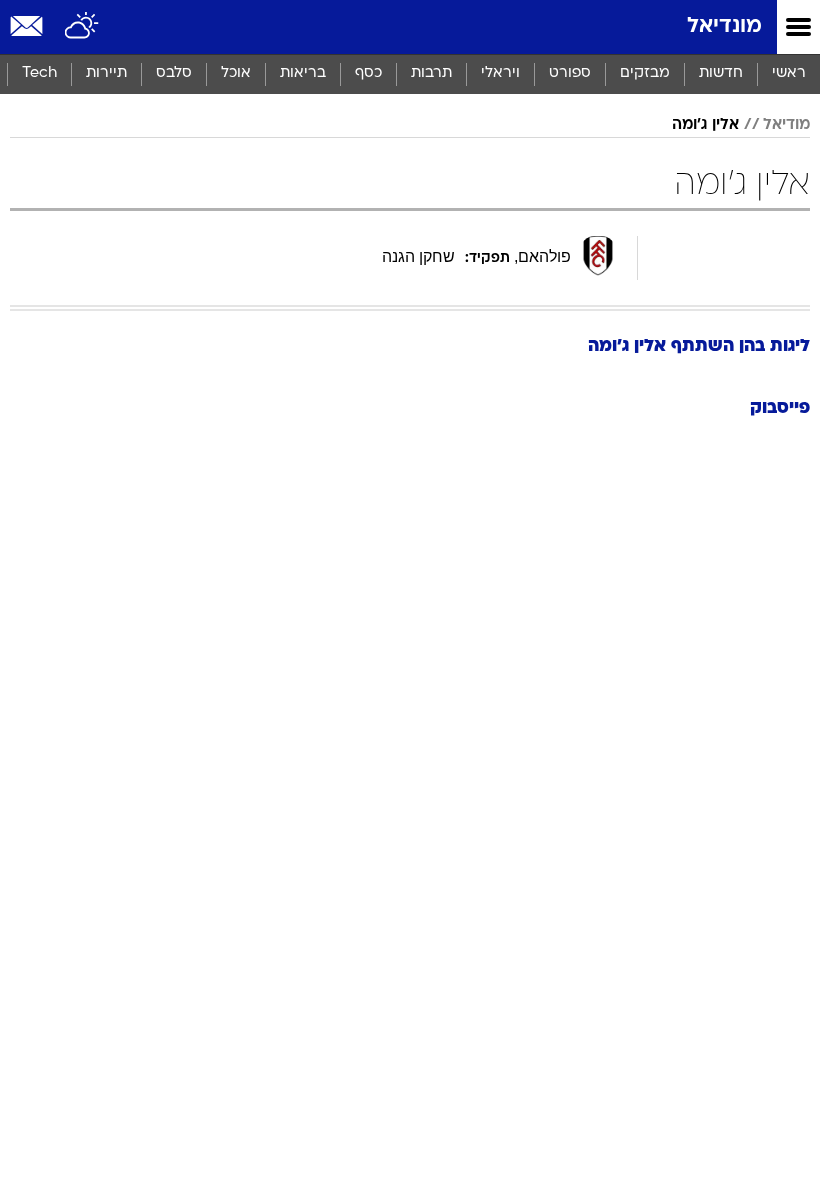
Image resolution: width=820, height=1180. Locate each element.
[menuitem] (720, 74)
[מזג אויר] (82, 27)
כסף (368, 73)
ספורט (570, 73)
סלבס (174, 73)
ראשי (789, 73)
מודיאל (786, 125)
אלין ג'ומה (705, 125)
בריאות (303, 73)
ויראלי (500, 73)
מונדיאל (724, 26)
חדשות (721, 73)
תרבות (431, 73)
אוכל (236, 73)
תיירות (106, 73)
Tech (39, 73)
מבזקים (645, 73)
